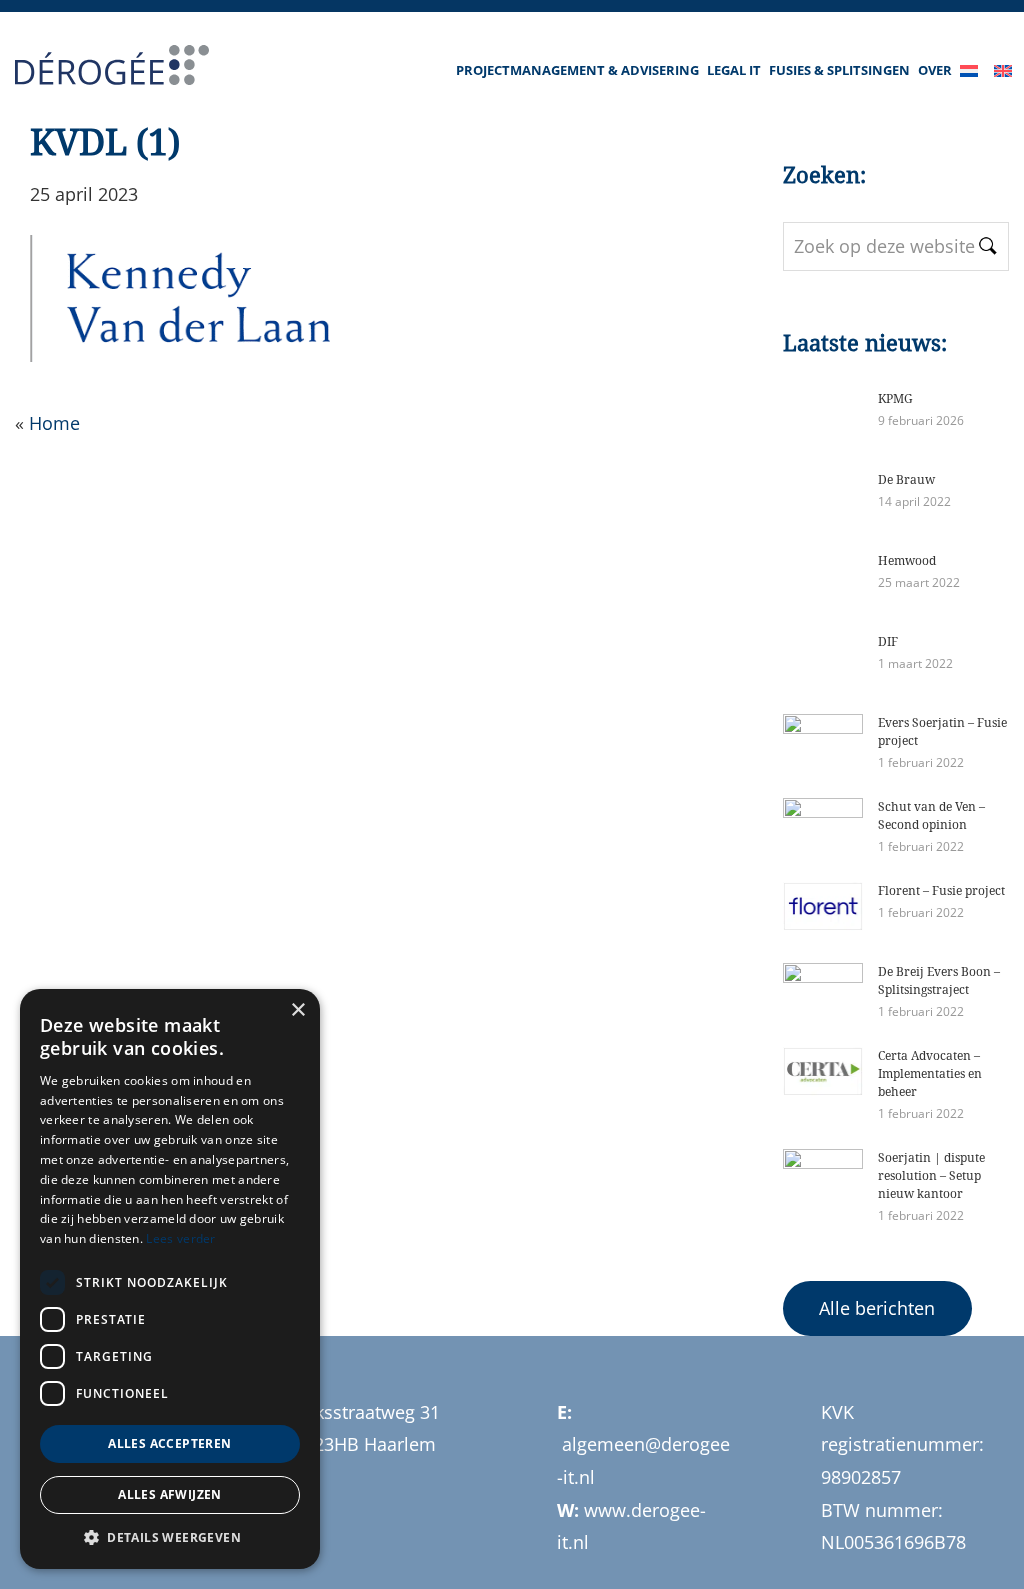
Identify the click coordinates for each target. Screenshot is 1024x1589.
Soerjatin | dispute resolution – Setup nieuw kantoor (931, 1175)
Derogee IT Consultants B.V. (98, 68)
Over (935, 70)
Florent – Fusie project (941, 890)
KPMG (895, 398)
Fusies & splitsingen (839, 70)
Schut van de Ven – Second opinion (931, 815)
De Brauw (906, 479)
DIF (888, 641)
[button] (170, 1538)
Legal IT (734, 70)
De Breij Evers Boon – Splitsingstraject (939, 980)
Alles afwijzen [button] (170, 1494)
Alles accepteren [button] (169, 1443)
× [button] (297, 1010)
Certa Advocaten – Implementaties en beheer (930, 1073)
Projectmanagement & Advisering (577, 70)
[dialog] (170, 1279)
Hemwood (907, 560)
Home (54, 423)
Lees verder (180, 1238)
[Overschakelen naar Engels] (1007, 50)
